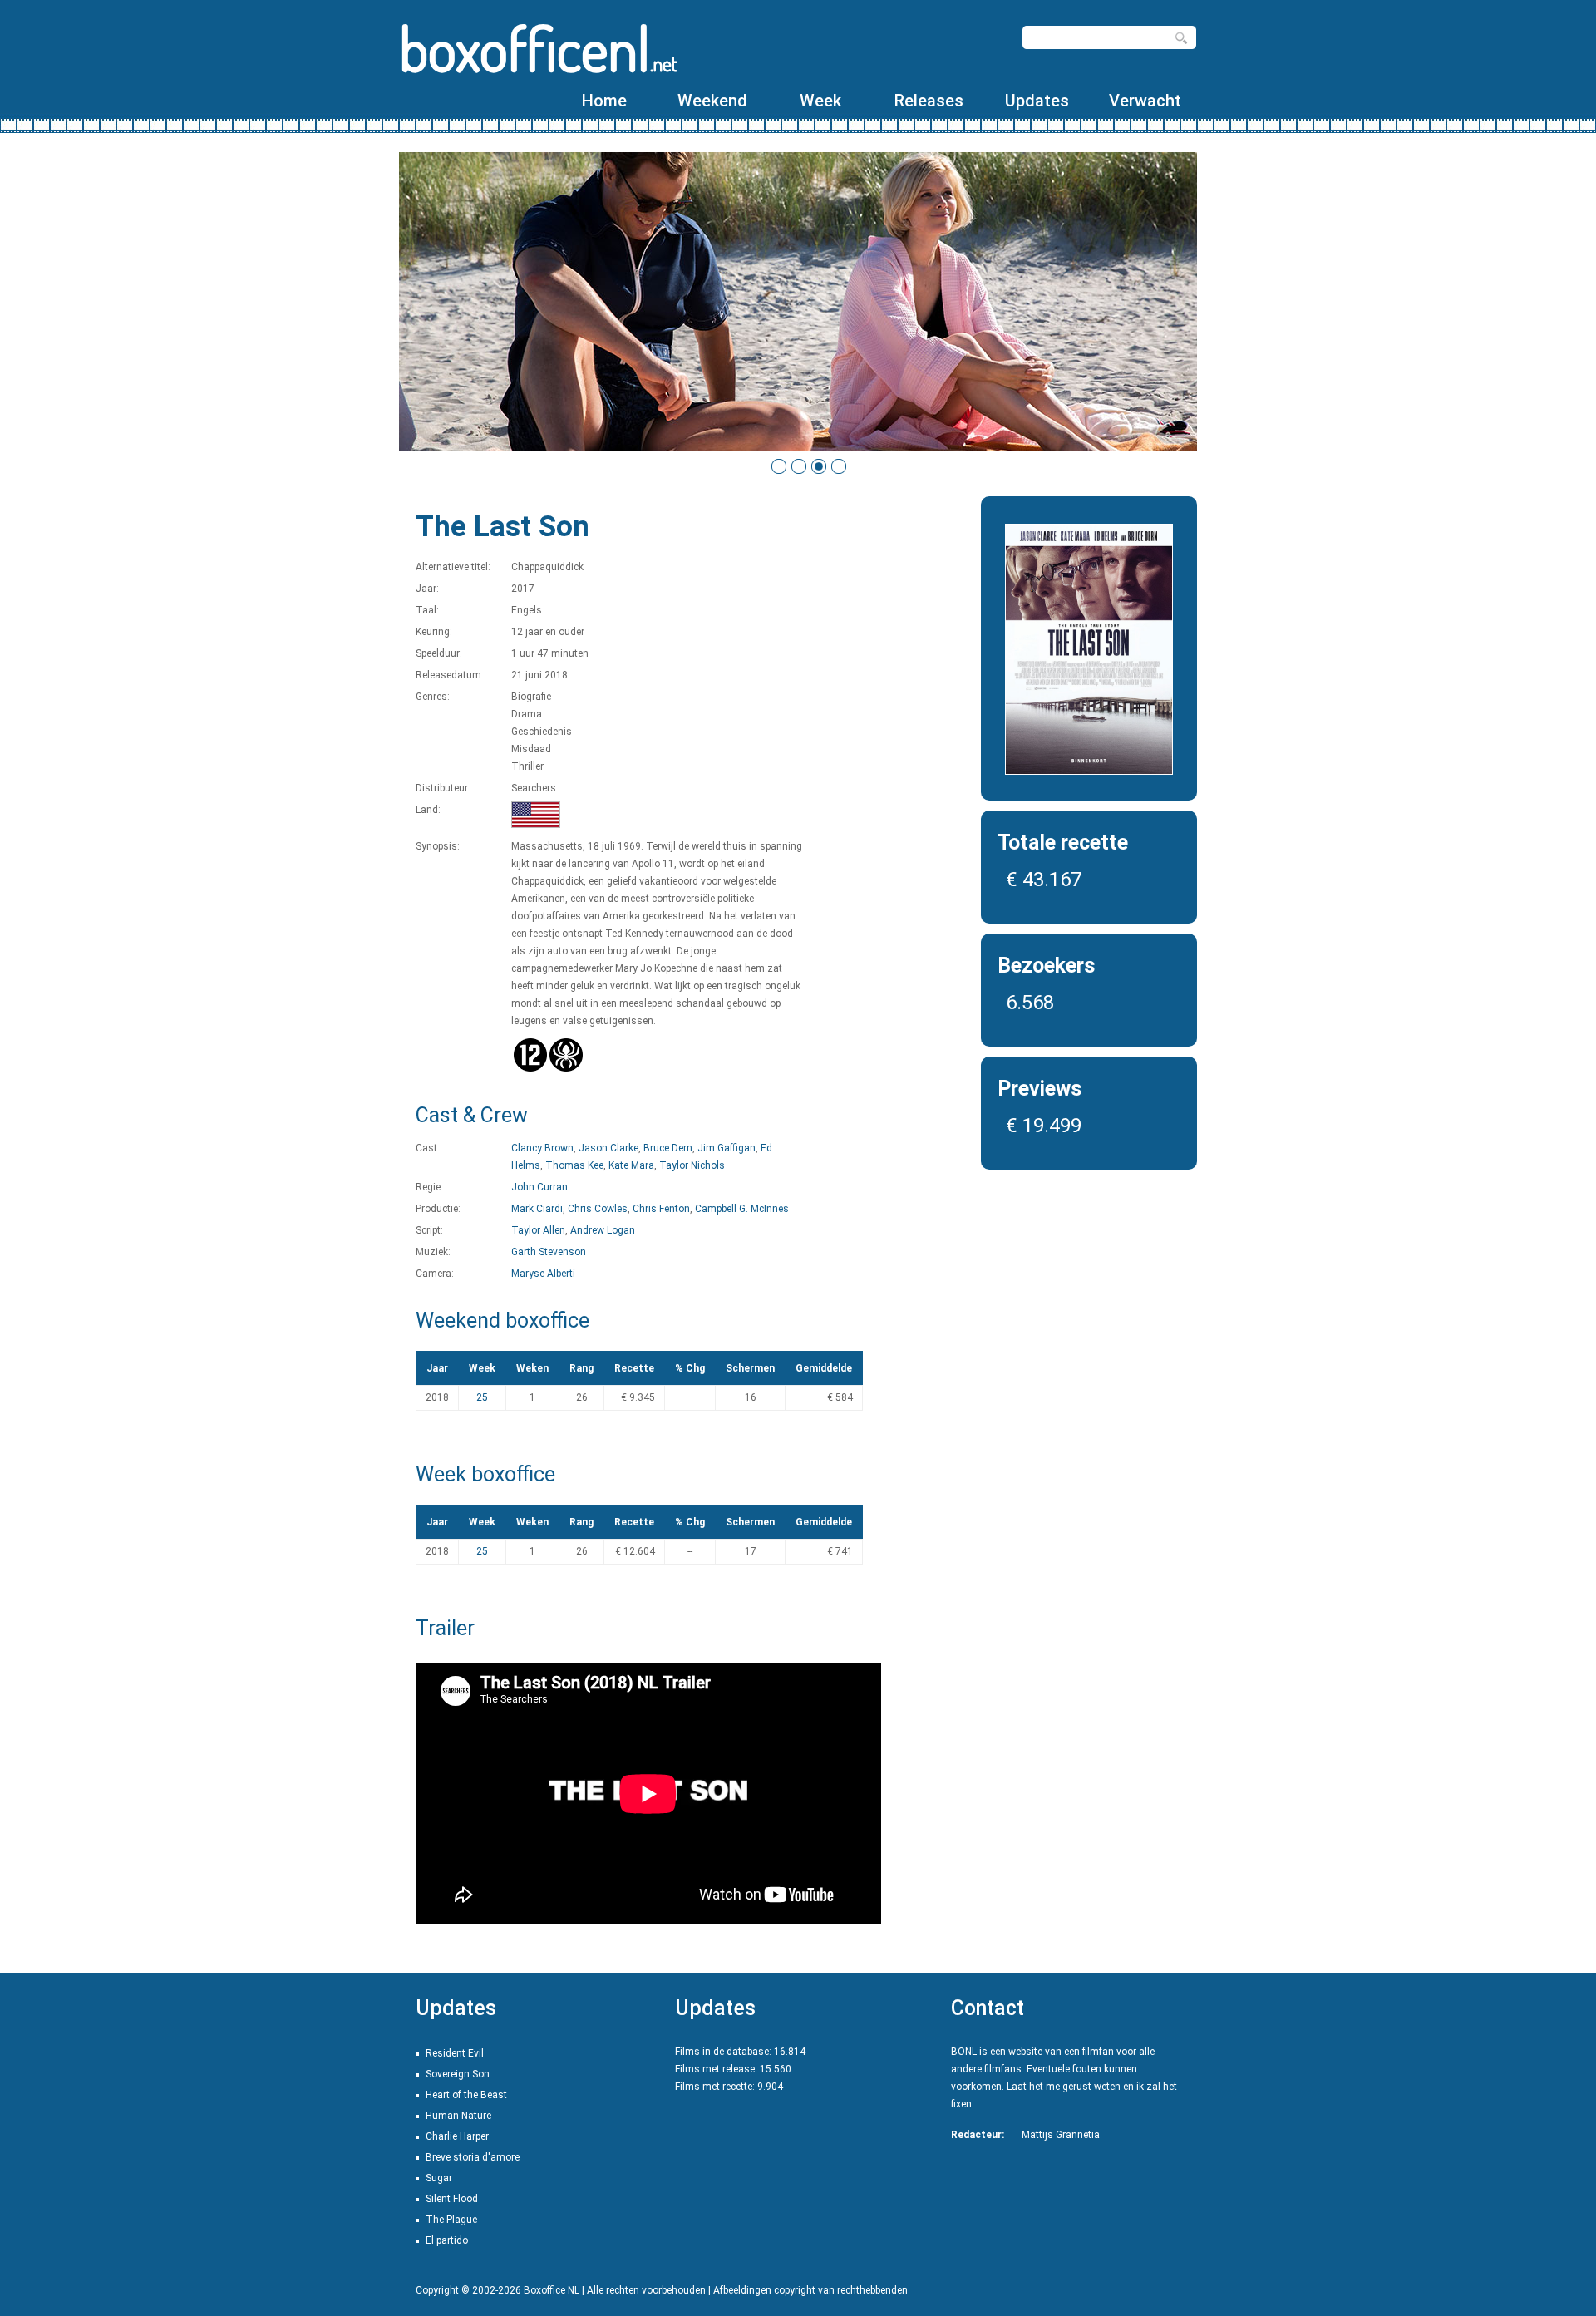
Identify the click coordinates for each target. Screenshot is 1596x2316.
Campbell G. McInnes (742, 1209)
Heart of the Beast (466, 2095)
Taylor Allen (538, 1230)
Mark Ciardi (537, 1209)
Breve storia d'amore (473, 2157)
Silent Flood (452, 2199)
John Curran (539, 1187)
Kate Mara (631, 1165)
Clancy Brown (542, 1148)
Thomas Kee (574, 1165)
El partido (447, 2240)
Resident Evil (455, 2053)
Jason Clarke (608, 1148)
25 (482, 1397)
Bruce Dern (668, 1148)
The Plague (451, 2220)
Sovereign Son (458, 2074)
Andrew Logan (603, 1230)
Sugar (439, 2178)
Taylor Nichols (692, 1165)
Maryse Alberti (543, 1274)
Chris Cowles (598, 1209)
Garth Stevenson (549, 1252)
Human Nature (458, 2116)
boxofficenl (538, 48)
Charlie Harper (457, 2136)
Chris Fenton (661, 1209)
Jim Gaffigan (727, 1148)
